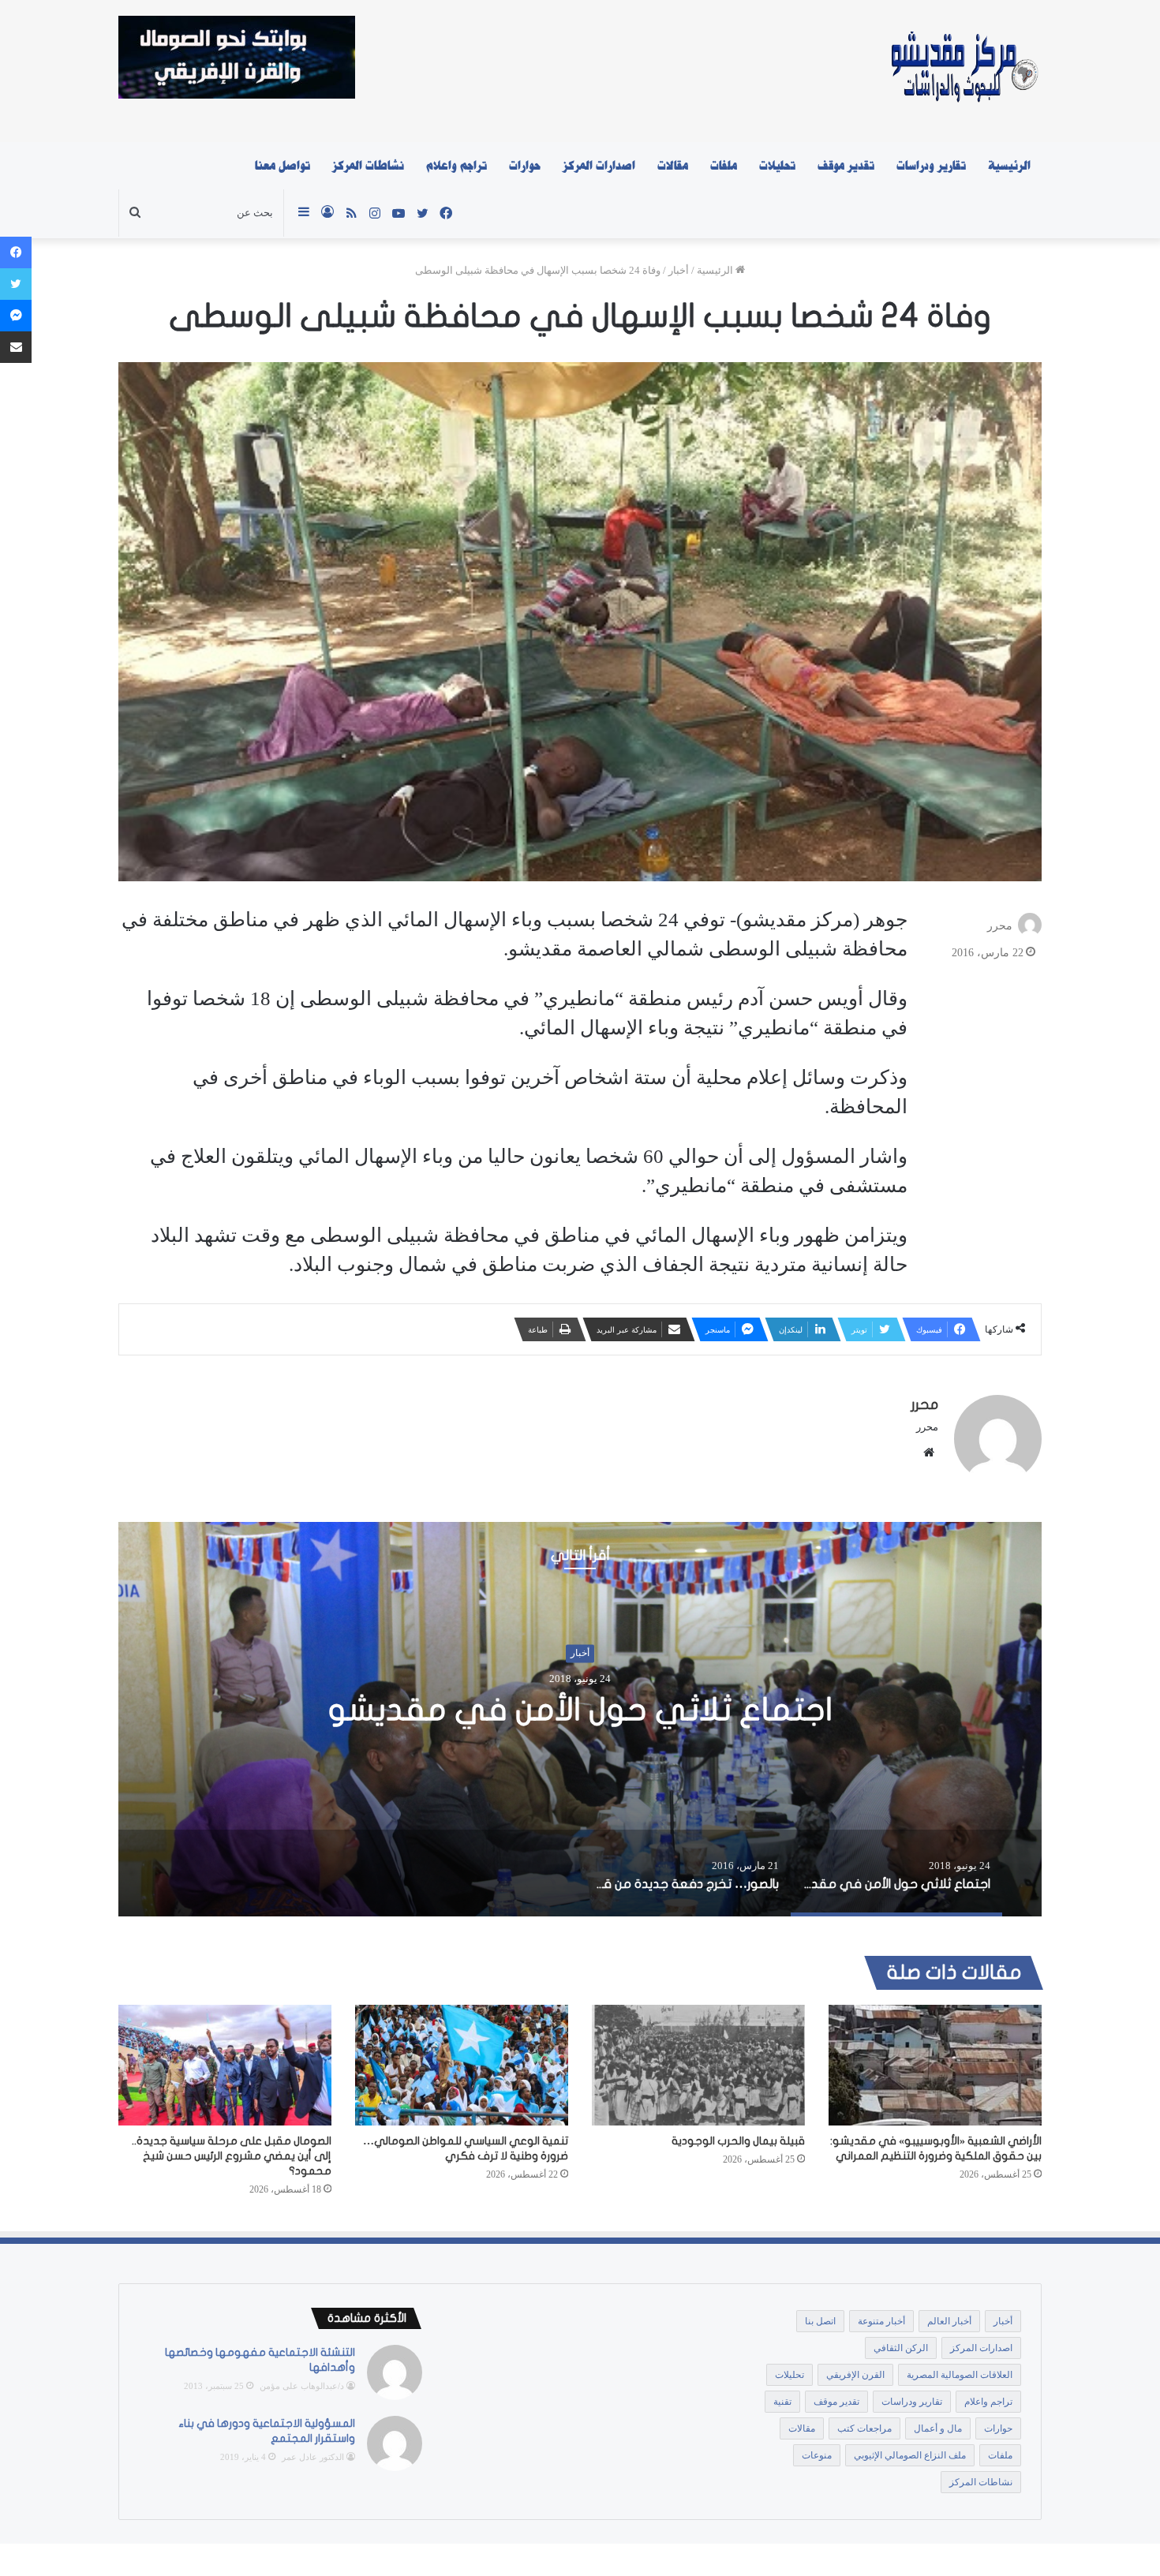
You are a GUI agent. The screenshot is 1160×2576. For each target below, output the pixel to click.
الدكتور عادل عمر (313, 2457)
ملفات (724, 166)
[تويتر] (16, 284)
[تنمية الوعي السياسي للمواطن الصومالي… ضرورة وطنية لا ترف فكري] (462, 2065)
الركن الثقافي (901, 2348)
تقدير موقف (846, 166)
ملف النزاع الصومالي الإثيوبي (910, 2455)
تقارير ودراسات (931, 166)
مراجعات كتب (864, 2428)
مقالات (673, 166)
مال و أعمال (938, 2428)
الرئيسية (1009, 166)
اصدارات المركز (599, 166)
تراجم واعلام (457, 166)
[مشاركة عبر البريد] (16, 347)
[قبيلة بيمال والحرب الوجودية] (698, 2065)
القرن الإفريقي (855, 2375)
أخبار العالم (949, 2321)
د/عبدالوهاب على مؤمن (302, 2386)
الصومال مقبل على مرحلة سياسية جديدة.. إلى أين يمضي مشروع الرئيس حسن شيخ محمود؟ (232, 2156)
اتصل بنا (820, 2321)
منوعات (817, 2455)
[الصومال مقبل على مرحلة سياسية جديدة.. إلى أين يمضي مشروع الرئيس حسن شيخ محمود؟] (225, 2065)
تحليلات (777, 166)
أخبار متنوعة (881, 2321)
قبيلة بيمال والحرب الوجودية (738, 2141)
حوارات (525, 166)
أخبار (679, 270)
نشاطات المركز (368, 166)
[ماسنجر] (16, 316)
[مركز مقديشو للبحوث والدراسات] (963, 71)
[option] (580, 1719)
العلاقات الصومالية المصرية (960, 2375)
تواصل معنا (283, 166)
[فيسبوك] (16, 252)
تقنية (782, 2402)
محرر (1000, 926)
